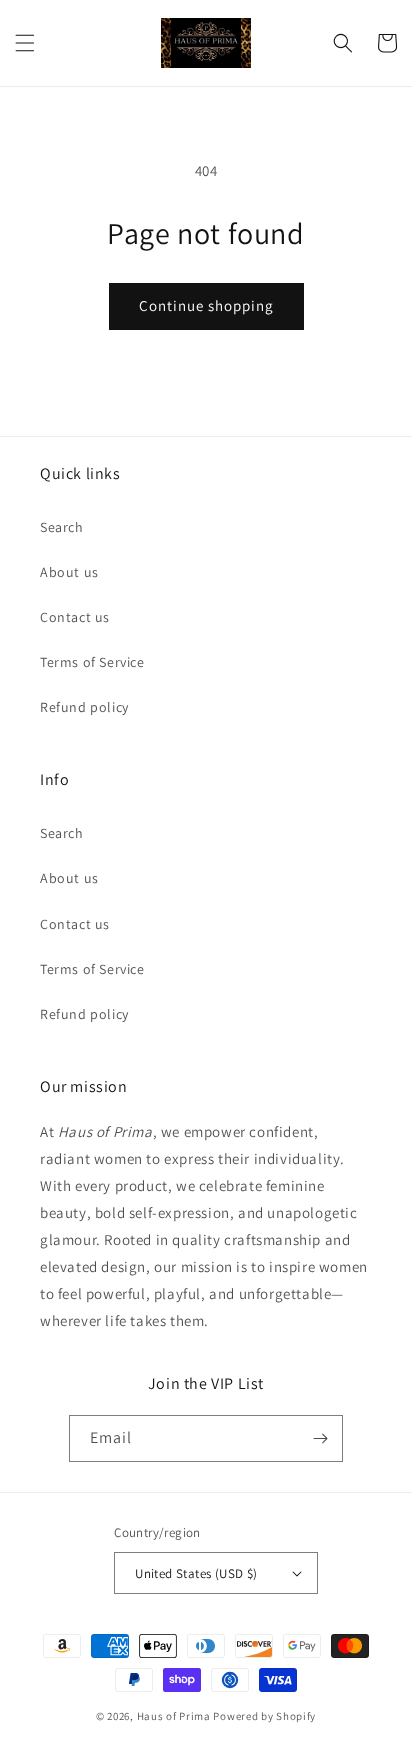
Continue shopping (206, 305)
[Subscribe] (320, 1438)
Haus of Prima (174, 1716)
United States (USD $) (196, 1573)
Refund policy (84, 707)
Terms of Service (92, 662)
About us (69, 572)
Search (62, 527)
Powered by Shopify (264, 1716)
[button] (25, 43)
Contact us (75, 617)
